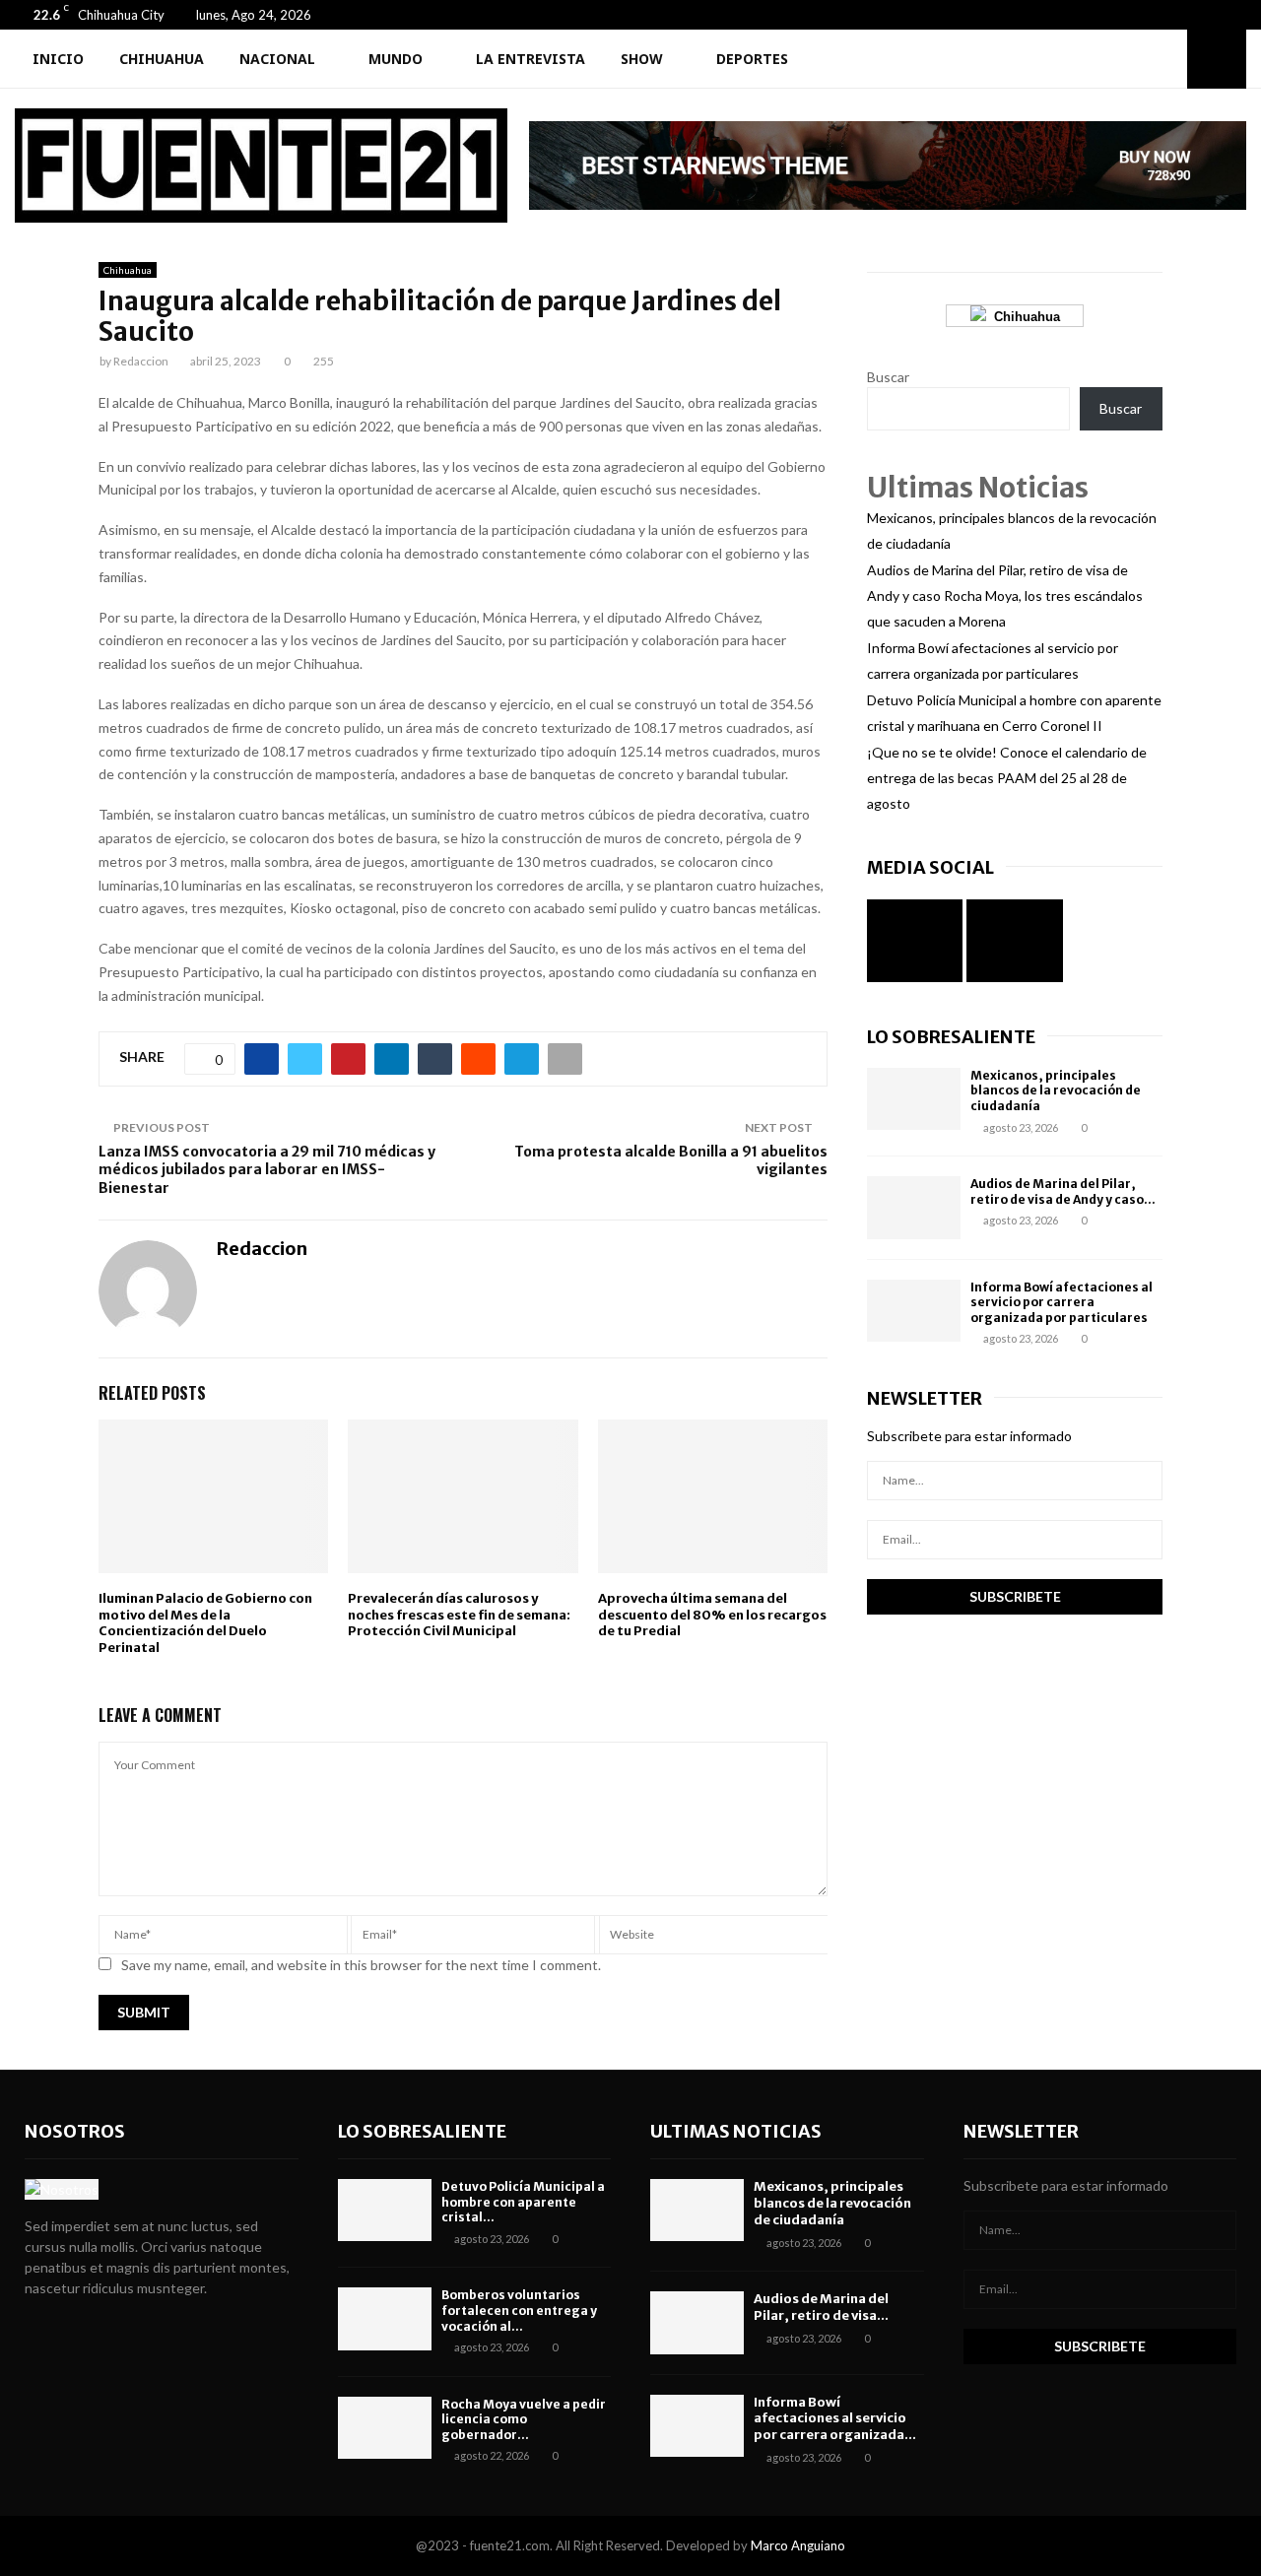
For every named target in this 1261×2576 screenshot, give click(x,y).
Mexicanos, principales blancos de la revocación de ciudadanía (1056, 1090)
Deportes (752, 59)
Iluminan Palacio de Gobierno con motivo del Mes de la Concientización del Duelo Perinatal (205, 1623)
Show (642, 59)
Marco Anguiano (798, 2545)
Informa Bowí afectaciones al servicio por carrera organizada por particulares (1062, 1302)
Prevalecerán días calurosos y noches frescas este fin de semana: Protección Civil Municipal (459, 1615)
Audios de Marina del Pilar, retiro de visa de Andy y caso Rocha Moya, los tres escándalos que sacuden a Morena (1005, 595)
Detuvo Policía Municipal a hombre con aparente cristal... (523, 2202)
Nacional (277, 59)
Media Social (930, 867)
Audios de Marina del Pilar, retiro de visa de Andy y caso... (1063, 1191)
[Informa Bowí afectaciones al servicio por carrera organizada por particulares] (914, 1311)
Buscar (888, 377)
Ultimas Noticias (736, 2131)
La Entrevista (531, 59)
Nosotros (75, 2131)
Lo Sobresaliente (951, 1037)
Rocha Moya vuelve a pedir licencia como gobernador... (524, 2419)
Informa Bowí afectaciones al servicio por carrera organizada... (835, 2419)
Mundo (396, 59)
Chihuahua (162, 59)
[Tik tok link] (1241, 15)
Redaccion (141, 361)
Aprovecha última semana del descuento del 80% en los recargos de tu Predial (712, 1615)
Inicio (58, 59)
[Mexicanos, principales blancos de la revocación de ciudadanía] (914, 1099)
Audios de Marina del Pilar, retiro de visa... (821, 2307)
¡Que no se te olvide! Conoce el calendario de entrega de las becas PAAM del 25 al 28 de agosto (1007, 778)
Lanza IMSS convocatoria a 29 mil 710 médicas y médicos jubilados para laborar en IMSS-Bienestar (267, 1170)
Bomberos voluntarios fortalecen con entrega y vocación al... (519, 2310)
